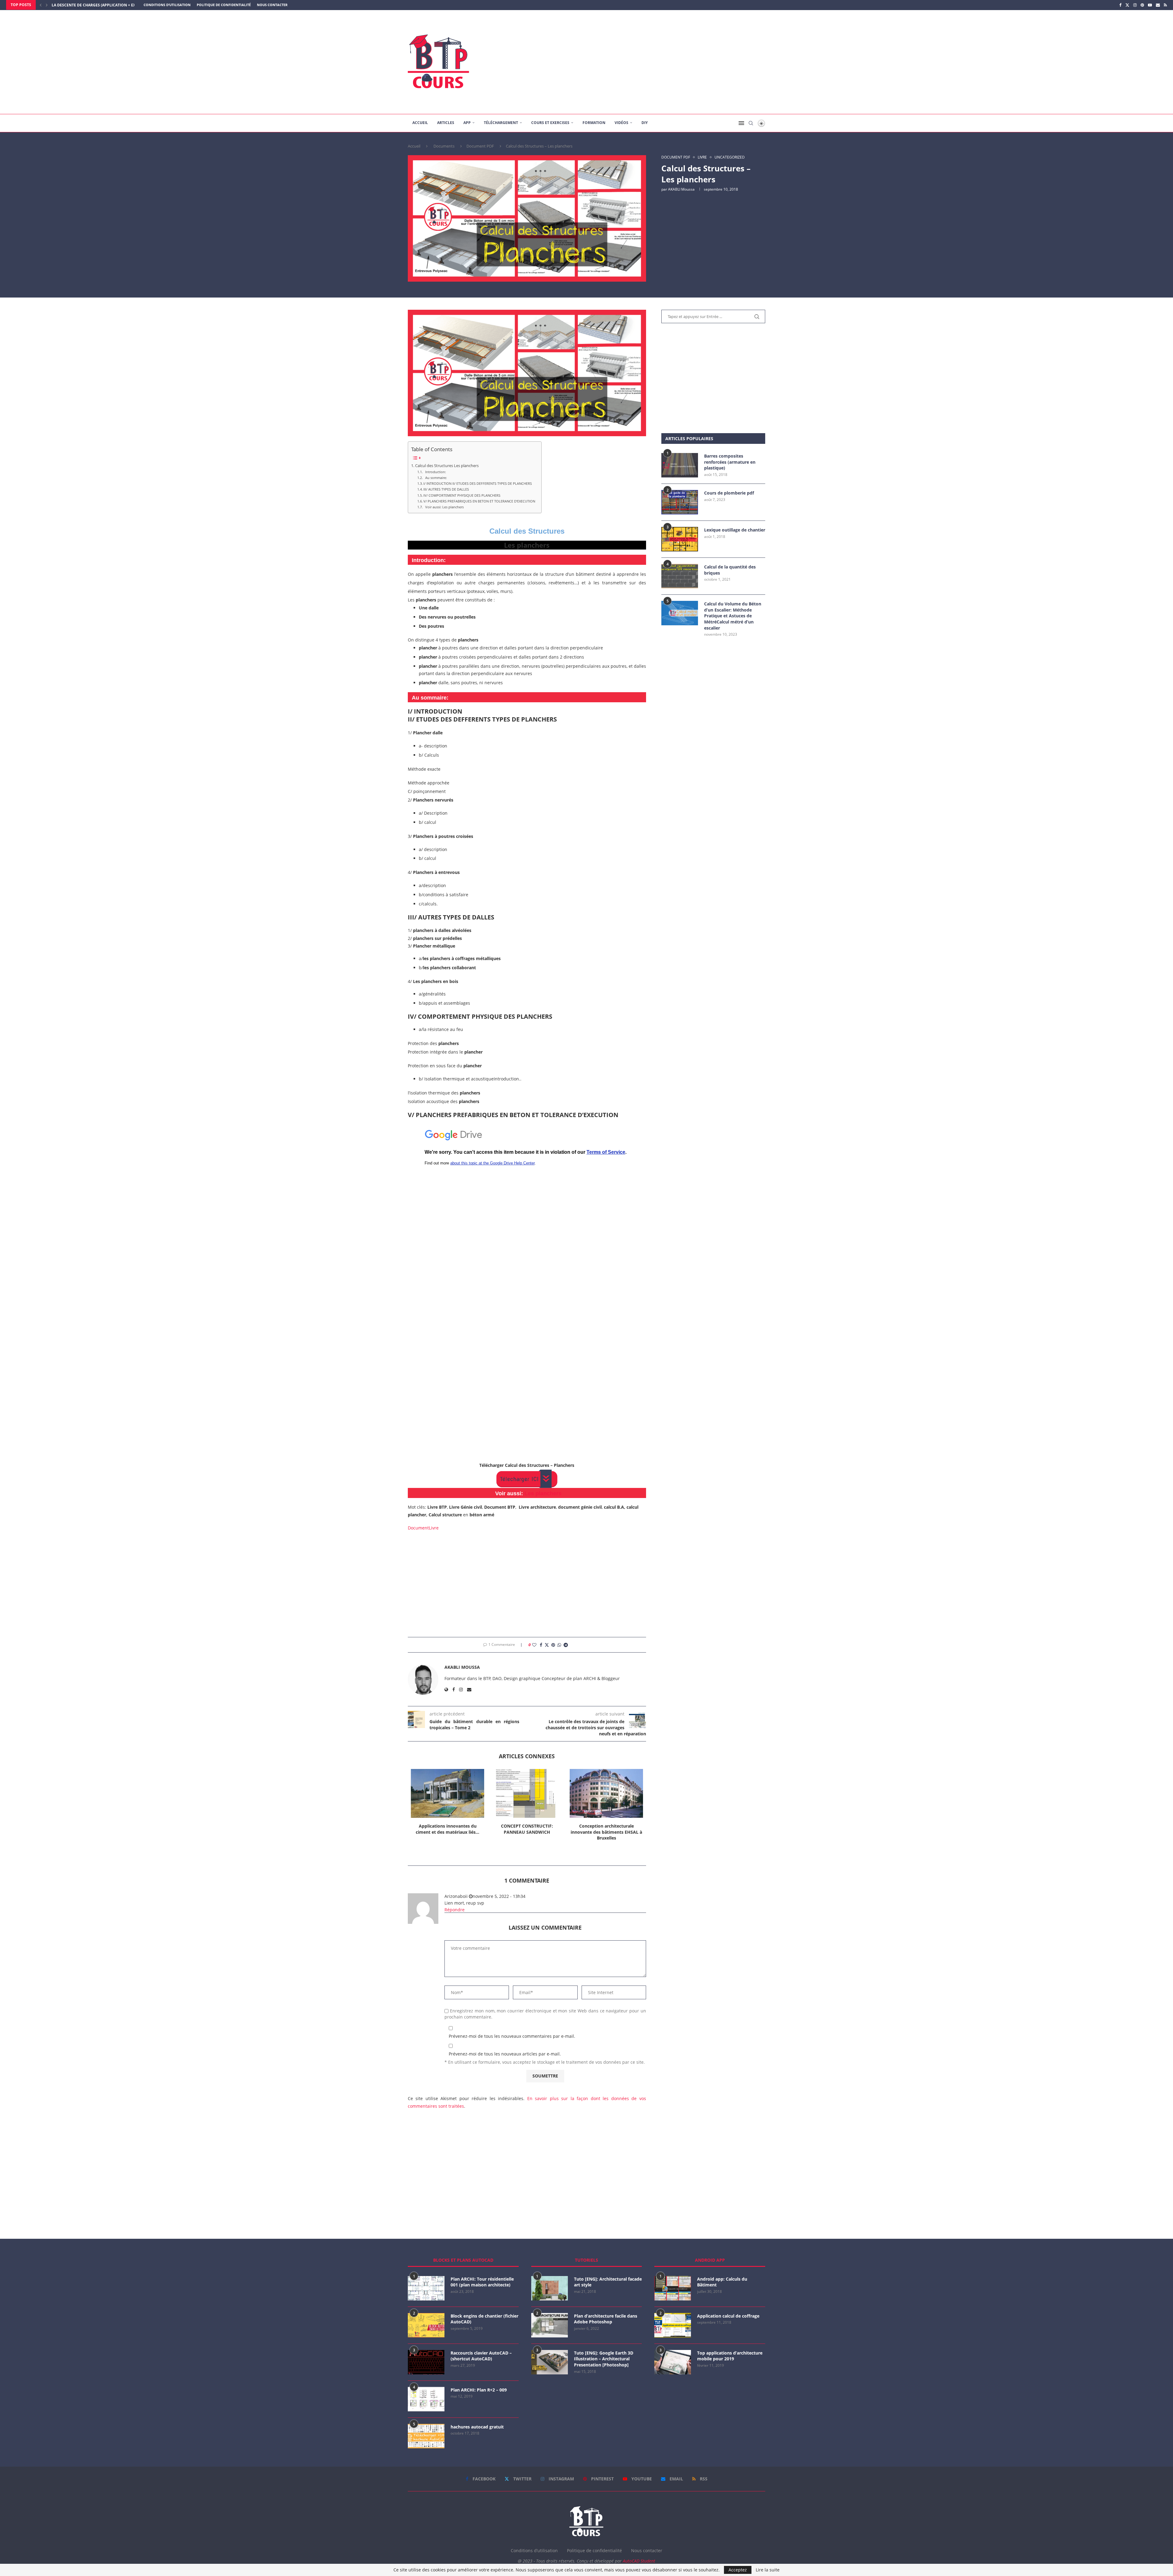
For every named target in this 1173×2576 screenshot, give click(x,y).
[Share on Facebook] (541, 1645)
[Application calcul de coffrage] (673, 2325)
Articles (446, 123)
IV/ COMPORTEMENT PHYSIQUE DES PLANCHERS (462, 495)
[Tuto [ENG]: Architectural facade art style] (550, 2288)
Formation (594, 123)
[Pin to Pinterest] (553, 1645)
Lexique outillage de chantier (735, 530)
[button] (41, 5)
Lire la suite (768, 2570)
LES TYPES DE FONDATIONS (77, 5)
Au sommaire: (435, 478)
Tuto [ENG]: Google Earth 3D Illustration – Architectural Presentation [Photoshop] (604, 2359)
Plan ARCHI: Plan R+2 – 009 (479, 2390)
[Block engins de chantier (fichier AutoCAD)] (426, 2325)
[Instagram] (1135, 5)
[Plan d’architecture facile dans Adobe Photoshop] (550, 2325)
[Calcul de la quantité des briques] (680, 576)
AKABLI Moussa (681, 189)
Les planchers (543, 1493)
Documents (444, 146)
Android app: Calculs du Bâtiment (722, 2282)
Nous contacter (272, 5)
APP (467, 123)
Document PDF (480, 146)
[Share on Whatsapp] (559, 1645)
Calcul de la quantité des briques (730, 570)
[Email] (1158, 5)
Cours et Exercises (550, 123)
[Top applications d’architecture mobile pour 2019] (673, 2362)
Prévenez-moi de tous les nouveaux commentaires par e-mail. (512, 2036)
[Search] (751, 123)
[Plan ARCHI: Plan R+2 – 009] (426, 2399)
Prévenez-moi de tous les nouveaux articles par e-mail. (505, 2054)
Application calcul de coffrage (728, 2316)
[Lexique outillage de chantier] (680, 539)
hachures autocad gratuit (477, 2427)
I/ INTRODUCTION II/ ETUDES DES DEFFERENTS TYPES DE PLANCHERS (478, 483)
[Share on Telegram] (566, 1645)
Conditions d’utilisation (167, 5)
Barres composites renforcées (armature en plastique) (730, 462)
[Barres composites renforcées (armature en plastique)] (680, 465)
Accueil (420, 123)
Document (418, 1528)
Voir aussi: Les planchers (444, 507)
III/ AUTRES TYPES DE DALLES (446, 489)
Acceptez (738, 2570)
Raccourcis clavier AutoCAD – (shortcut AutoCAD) (481, 2356)
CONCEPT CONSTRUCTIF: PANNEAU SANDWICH (448, 1829)
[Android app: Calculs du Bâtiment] (673, 2288)
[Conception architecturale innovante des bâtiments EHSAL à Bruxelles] (527, 1793)
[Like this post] (534, 1645)
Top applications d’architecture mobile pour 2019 (730, 2356)
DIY (645, 123)
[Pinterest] (1142, 5)
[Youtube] (1150, 5)
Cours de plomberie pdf (729, 493)
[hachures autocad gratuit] (426, 2436)
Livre (434, 1528)
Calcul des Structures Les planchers (447, 466)
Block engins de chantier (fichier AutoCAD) (484, 2319)
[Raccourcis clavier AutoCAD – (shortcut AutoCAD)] (426, 2362)
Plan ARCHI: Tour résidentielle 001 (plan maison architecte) (482, 2282)
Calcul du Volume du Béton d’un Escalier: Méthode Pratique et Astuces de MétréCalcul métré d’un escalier (733, 616)
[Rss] (1165, 5)
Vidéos (621, 123)
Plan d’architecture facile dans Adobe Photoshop (606, 2319)
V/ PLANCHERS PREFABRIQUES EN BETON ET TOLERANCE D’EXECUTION (479, 501)
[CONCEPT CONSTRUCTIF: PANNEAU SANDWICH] (448, 1793)
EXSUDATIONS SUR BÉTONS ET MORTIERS (607, 1829)
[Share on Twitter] (547, 1645)
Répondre (455, 1910)
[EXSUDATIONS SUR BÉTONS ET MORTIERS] (606, 1793)
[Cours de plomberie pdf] (680, 502)
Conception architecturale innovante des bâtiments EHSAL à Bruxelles (527, 1832)
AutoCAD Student (639, 2561)
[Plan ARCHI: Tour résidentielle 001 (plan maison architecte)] (426, 2288)
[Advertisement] (648, 62)
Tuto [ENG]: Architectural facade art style (608, 2282)
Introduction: (435, 472)
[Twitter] (1127, 5)
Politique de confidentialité (224, 5)
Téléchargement (501, 123)
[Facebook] (1120, 5)
